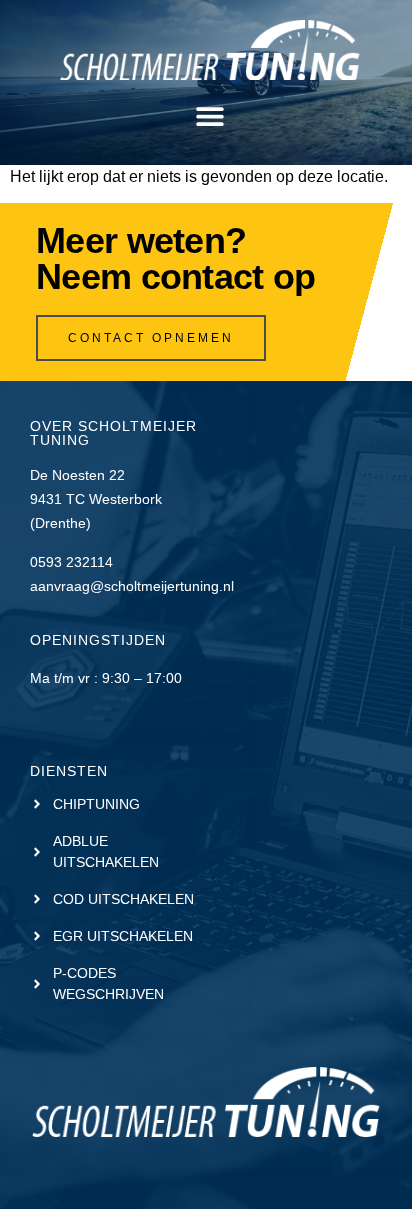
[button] (209, 116)
